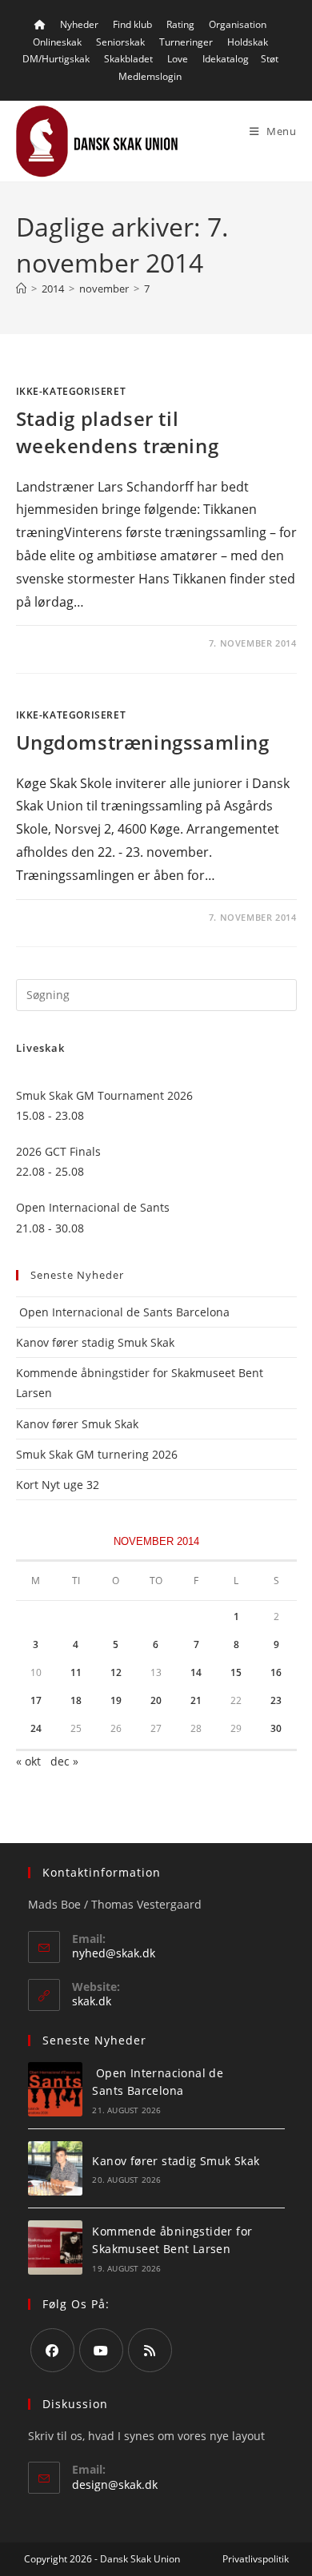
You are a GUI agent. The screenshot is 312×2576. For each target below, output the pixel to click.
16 (276, 1672)
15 (236, 1672)
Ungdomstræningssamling (143, 742)
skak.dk (92, 2001)
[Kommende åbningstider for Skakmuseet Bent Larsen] (55, 2248)
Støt (270, 59)
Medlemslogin (150, 76)
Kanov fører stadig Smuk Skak (95, 1342)
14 (196, 1672)
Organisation (238, 24)
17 (36, 1700)
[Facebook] (52, 2350)
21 (196, 1700)
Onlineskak (57, 42)
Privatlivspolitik (256, 2559)
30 (276, 1728)
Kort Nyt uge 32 (58, 1485)
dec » (64, 1761)
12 (116, 1672)
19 (116, 1700)
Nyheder (79, 24)
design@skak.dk (115, 2484)
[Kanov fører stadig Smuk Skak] (55, 2168)
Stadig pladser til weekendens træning (118, 432)
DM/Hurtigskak (56, 59)
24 (36, 1728)
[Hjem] (21, 289)
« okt (28, 1761)
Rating (180, 24)
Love (178, 59)
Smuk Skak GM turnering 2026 (97, 1454)
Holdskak (248, 42)
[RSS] (150, 2350)
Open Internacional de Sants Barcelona (123, 1312)
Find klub (132, 24)
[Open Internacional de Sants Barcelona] (55, 2089)
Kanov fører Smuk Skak (77, 1424)
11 (76, 1672)
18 (76, 1700)
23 (276, 1700)
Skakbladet (128, 59)
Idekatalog (226, 59)
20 (156, 1700)
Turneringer (186, 42)
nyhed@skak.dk (114, 1953)
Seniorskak (120, 42)
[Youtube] (101, 2350)
